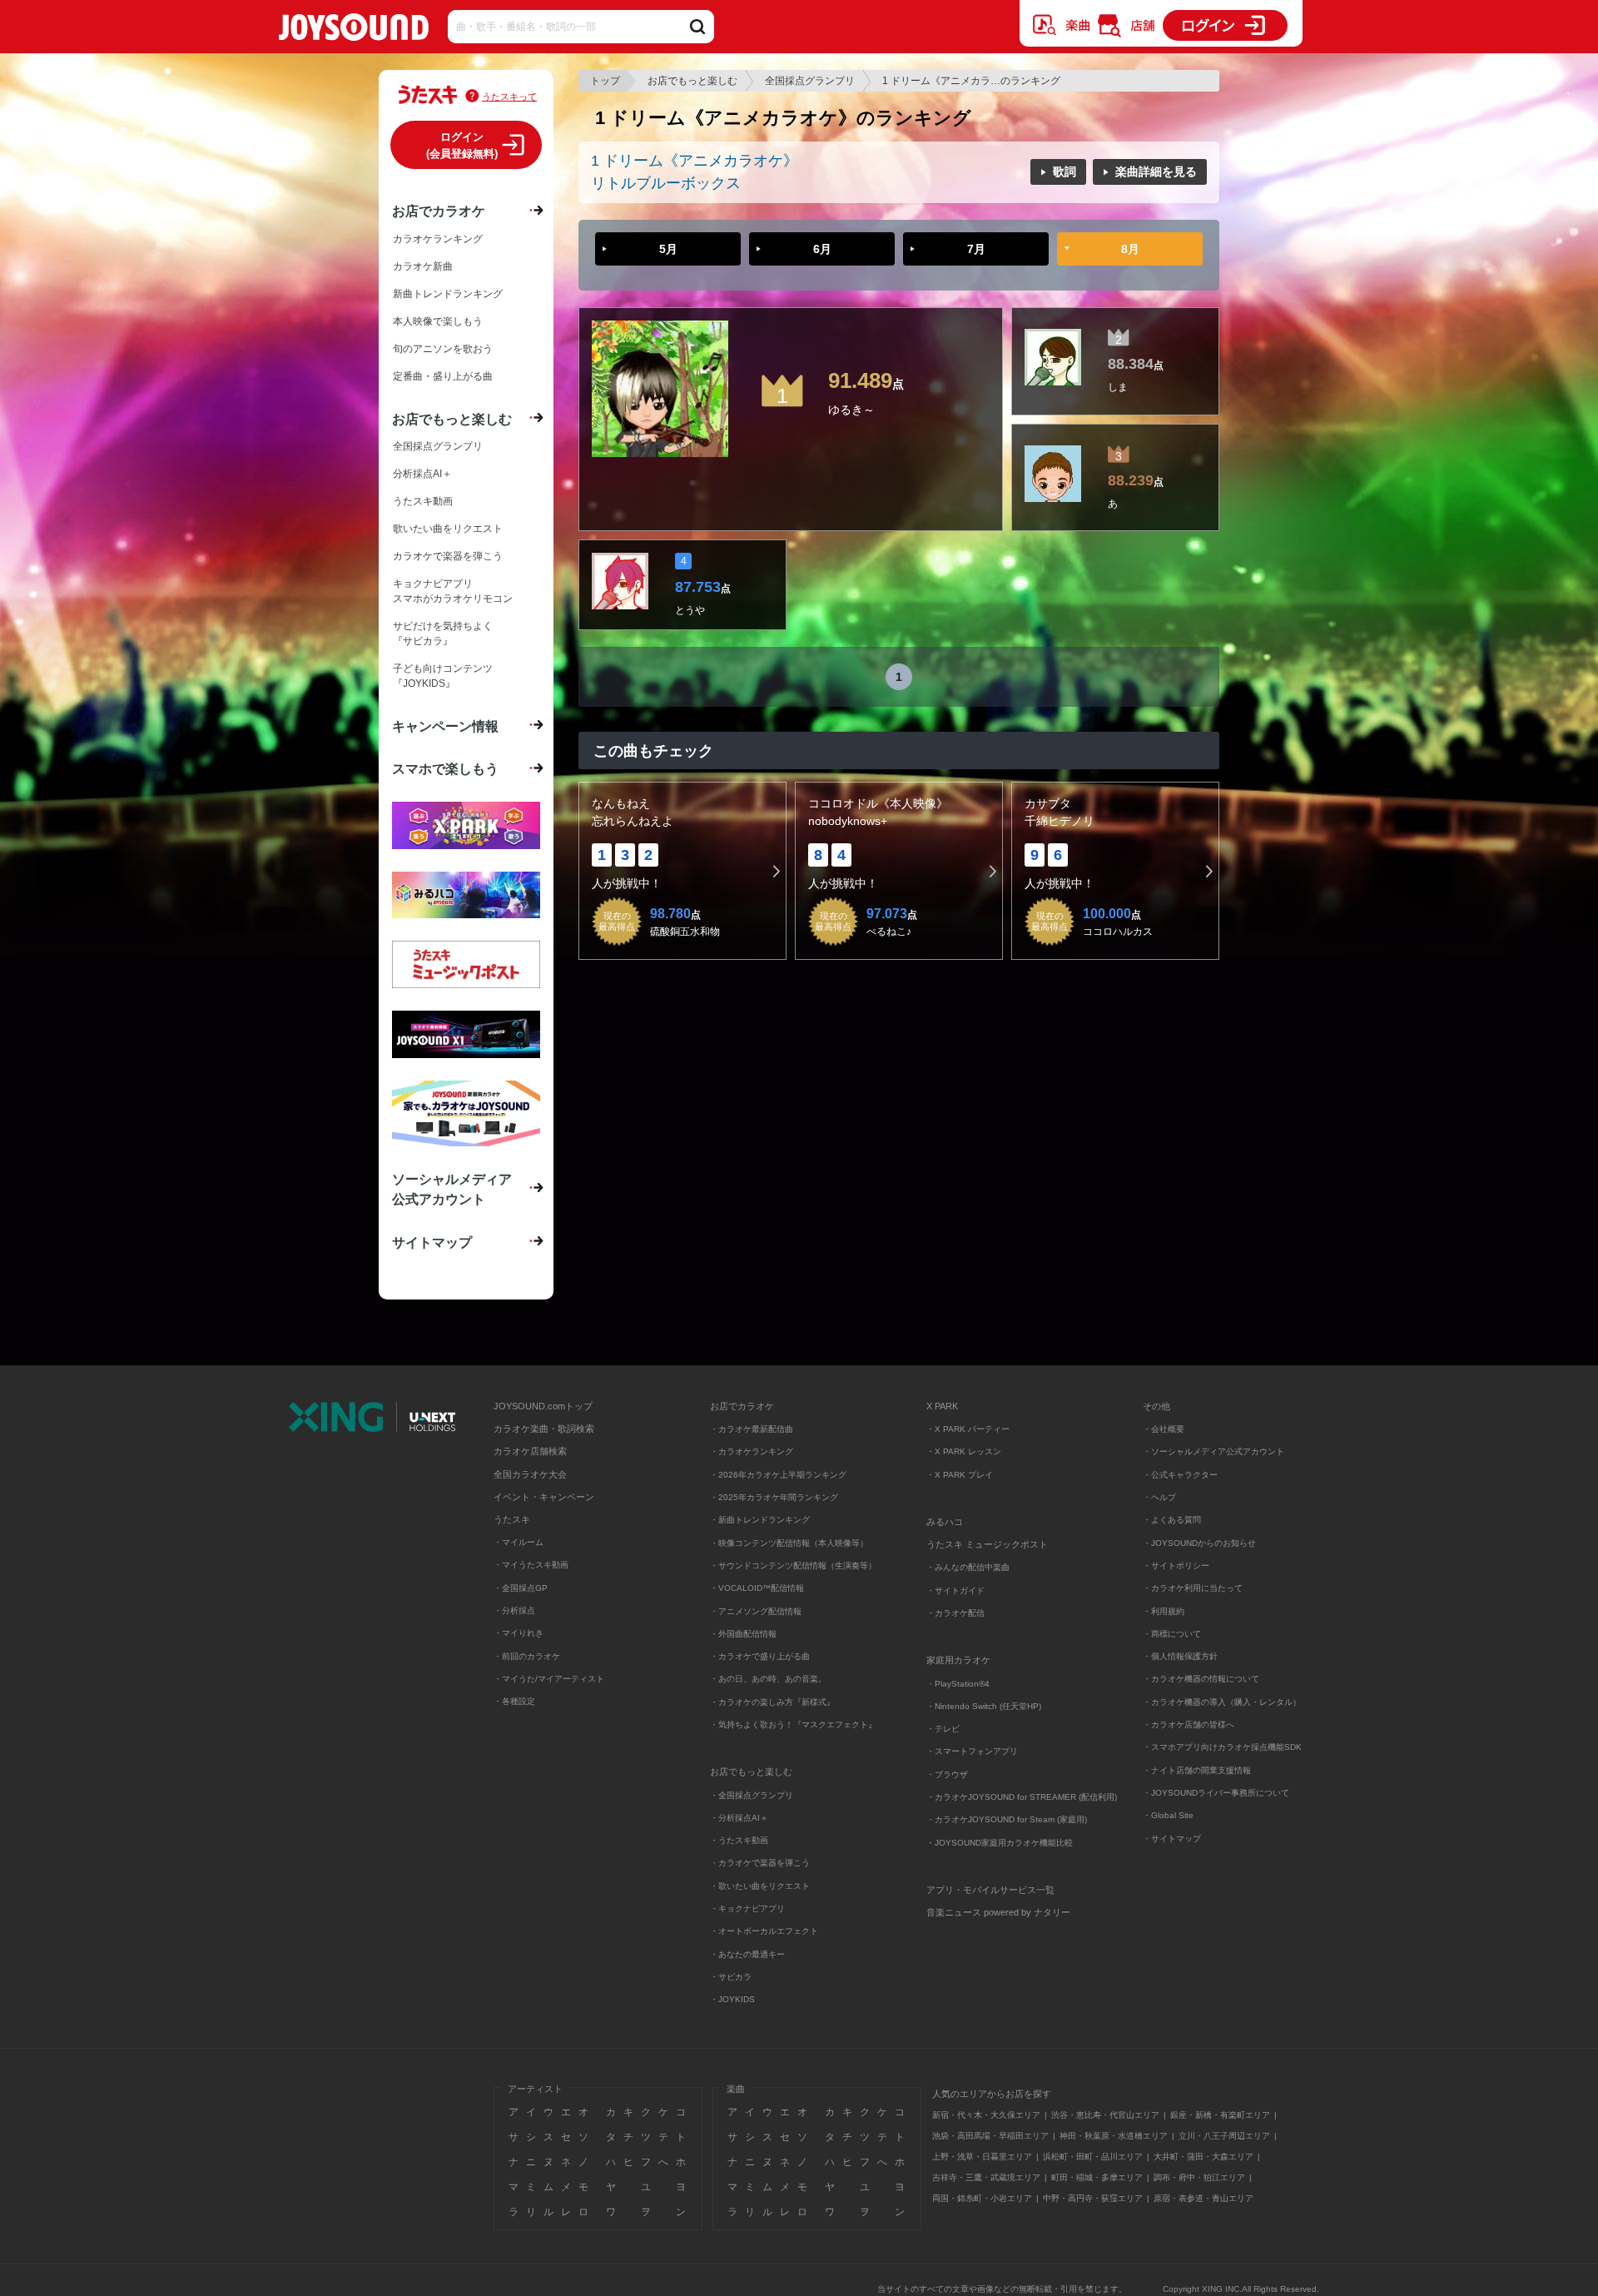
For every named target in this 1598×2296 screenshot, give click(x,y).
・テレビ (943, 1729)
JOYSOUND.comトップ (543, 1406)
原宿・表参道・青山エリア (1203, 2198)
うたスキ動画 (423, 501)
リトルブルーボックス (666, 183)
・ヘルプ (1159, 1497)
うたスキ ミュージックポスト (987, 1544)
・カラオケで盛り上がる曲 (760, 1656)
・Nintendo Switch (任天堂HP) (984, 1706)
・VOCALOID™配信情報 (757, 1588)
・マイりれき (519, 1633)
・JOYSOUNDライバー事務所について (1216, 1793)
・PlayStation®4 (958, 1684)
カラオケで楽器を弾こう (448, 556)
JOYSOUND (354, 30)
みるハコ (945, 1522)
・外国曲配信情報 (743, 1634)
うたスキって (509, 97)
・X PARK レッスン (964, 1451)
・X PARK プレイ (960, 1475)
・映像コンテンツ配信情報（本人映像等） (789, 1543)
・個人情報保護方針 (1180, 1656)
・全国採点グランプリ (752, 1795)
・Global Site (1168, 1815)
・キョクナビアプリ (747, 1908)
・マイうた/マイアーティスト (549, 1679)
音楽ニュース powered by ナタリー (998, 1912)
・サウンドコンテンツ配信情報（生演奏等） (793, 1565)
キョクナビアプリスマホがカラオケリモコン (453, 591)
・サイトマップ (1172, 1839)
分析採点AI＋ (422, 474)
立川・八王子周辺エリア (1224, 2136)
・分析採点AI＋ (739, 1818)
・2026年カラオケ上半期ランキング (778, 1475)
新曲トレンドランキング (448, 294)
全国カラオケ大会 (530, 1474)
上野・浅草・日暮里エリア (982, 2157)
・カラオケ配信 (955, 1613)
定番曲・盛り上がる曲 (443, 376)
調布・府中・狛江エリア (1199, 2177)
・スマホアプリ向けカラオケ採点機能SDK (1222, 1747)
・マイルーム (519, 1542)
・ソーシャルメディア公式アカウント (1213, 1451)
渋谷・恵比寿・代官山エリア (1105, 2115)
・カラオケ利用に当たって (1193, 1588)
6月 (822, 249)
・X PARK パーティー (968, 1429)
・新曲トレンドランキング (760, 1520)
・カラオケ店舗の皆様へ (1189, 1724)
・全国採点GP (521, 1588)
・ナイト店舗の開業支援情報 (1197, 1770)
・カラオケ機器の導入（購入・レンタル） (1222, 1702)
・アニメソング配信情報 (756, 1611)
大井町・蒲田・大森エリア (1203, 2157)
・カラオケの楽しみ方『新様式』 (772, 1702)
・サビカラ (731, 1977)
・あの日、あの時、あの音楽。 (768, 1679)
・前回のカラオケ (527, 1656)
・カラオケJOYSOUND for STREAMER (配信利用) (1022, 1797)
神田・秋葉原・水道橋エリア (1114, 2136)
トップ (605, 81)
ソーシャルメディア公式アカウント (452, 1189)
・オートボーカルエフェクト (764, 1931)
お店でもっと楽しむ (692, 81)
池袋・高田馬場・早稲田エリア (990, 2136)
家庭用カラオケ (958, 1660)
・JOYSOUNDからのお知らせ (1199, 1543)
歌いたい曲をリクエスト (448, 529)
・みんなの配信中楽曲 (968, 1567)
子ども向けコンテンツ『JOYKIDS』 (443, 676)
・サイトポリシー (1176, 1565)
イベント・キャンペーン (544, 1497)
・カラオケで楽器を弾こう (760, 1863)
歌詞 (1065, 171)
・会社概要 (1164, 1429)
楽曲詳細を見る (1156, 171)
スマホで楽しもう (445, 768)
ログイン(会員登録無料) (462, 145)
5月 (668, 249)
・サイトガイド (955, 1590)
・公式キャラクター (1180, 1475)
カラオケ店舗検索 (530, 1451)
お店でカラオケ (439, 211)
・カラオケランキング (752, 1451)
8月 (1130, 249)
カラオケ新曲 (423, 266)
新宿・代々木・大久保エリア (986, 2115)
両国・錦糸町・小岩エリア (982, 2198)
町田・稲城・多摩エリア (1097, 2177)
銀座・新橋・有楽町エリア (1220, 2115)
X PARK (942, 1406)
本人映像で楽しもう (438, 321)
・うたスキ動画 (739, 1840)
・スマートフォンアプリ (972, 1751)
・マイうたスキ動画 (531, 1565)
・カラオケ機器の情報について (1201, 1679)
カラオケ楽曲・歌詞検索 (544, 1429)
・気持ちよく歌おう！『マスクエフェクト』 (793, 1724)
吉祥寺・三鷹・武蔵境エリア (986, 2177)
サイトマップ (432, 1242)
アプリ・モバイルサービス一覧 (990, 1890)
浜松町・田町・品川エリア (1093, 2157)
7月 (976, 249)
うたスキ (512, 1519)
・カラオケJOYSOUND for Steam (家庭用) (1007, 1819)
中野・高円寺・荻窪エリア (1093, 2198)
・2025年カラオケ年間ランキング (774, 1497)
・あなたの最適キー (747, 1954)
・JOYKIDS (732, 1999)
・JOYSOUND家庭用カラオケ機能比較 (1000, 1843)
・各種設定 (514, 1701)
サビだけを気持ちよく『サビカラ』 (443, 634)
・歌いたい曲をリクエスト (760, 1886)
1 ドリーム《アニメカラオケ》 (695, 161)
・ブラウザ (947, 1774)
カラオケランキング (438, 239)
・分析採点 (514, 1610)
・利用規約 (1164, 1611)
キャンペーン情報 (445, 726)
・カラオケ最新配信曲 (752, 1429)
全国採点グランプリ (810, 81)
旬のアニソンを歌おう (443, 349)
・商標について (1172, 1634)
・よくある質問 (1173, 1520)
